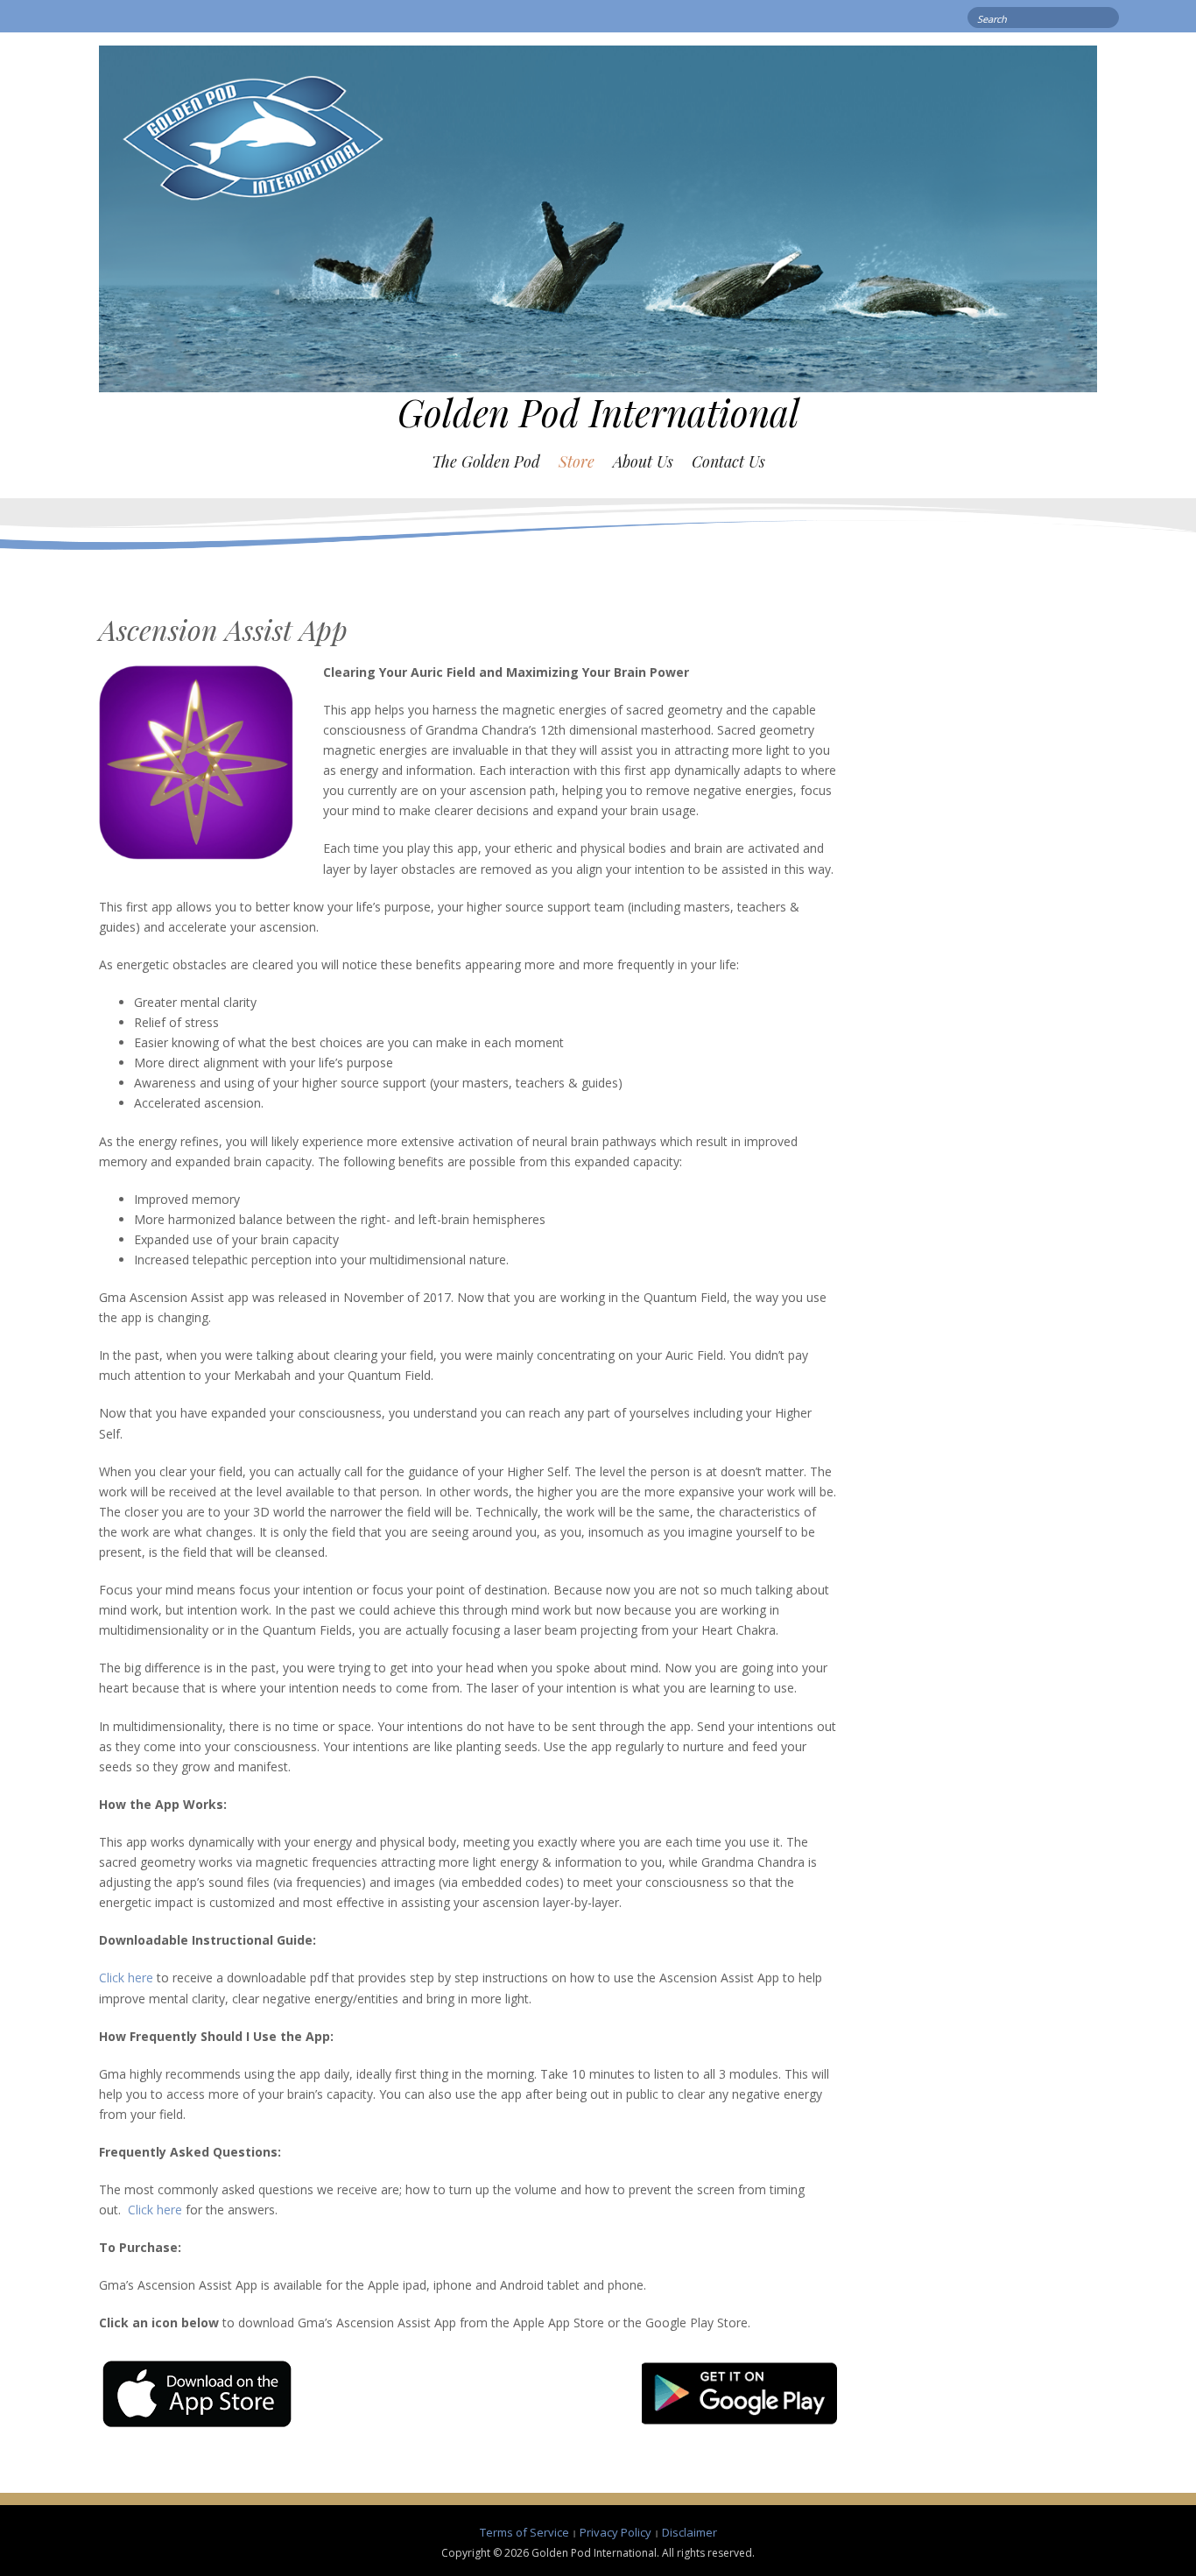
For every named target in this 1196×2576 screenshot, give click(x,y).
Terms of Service (524, 2532)
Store (577, 461)
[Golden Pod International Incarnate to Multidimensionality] (598, 218)
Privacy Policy (616, 2532)
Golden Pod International (598, 412)
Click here (126, 1978)
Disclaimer (689, 2532)
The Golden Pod (486, 461)
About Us (643, 461)
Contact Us (728, 461)
